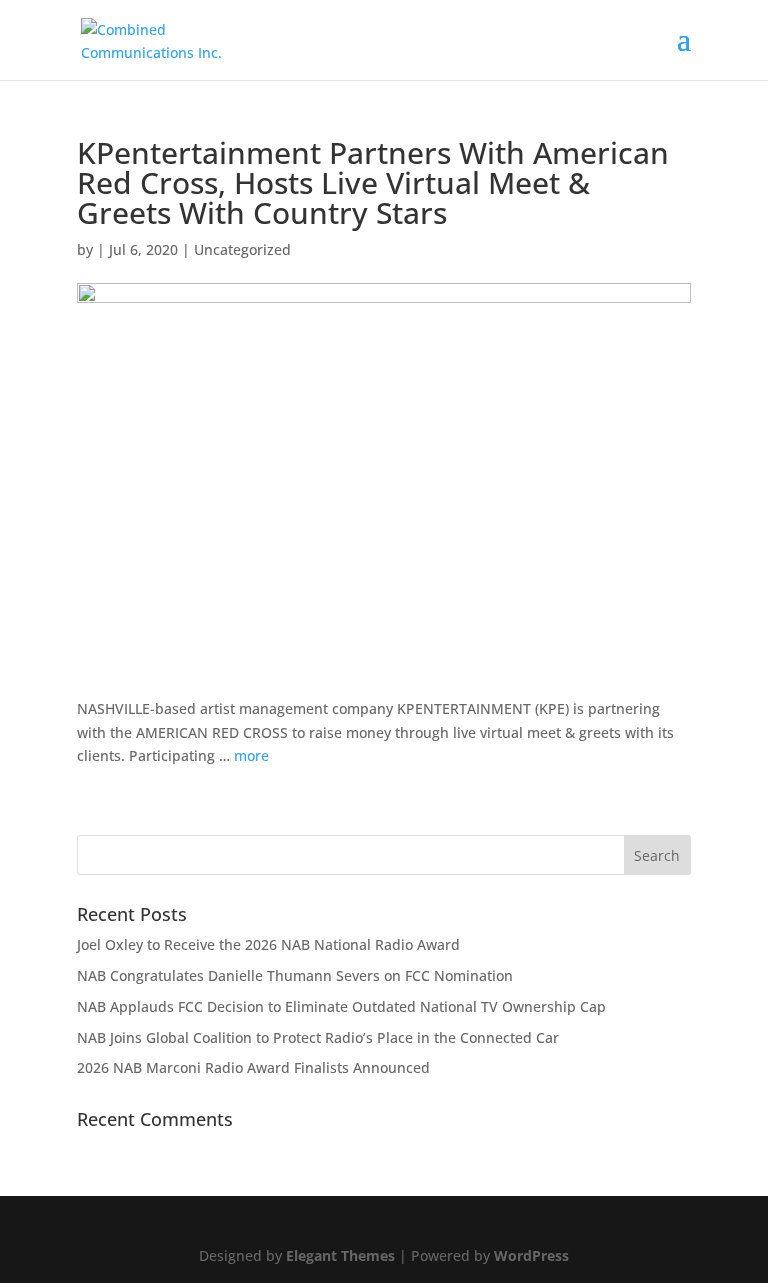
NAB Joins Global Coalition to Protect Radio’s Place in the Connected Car (318, 1037)
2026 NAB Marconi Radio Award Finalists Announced (253, 1067)
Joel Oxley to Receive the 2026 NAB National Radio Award (268, 944)
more (251, 755)
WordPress (531, 1255)
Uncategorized (242, 249)
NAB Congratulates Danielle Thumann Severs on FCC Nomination (295, 975)
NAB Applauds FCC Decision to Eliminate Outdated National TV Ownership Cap (341, 1006)
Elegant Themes (340, 1255)
